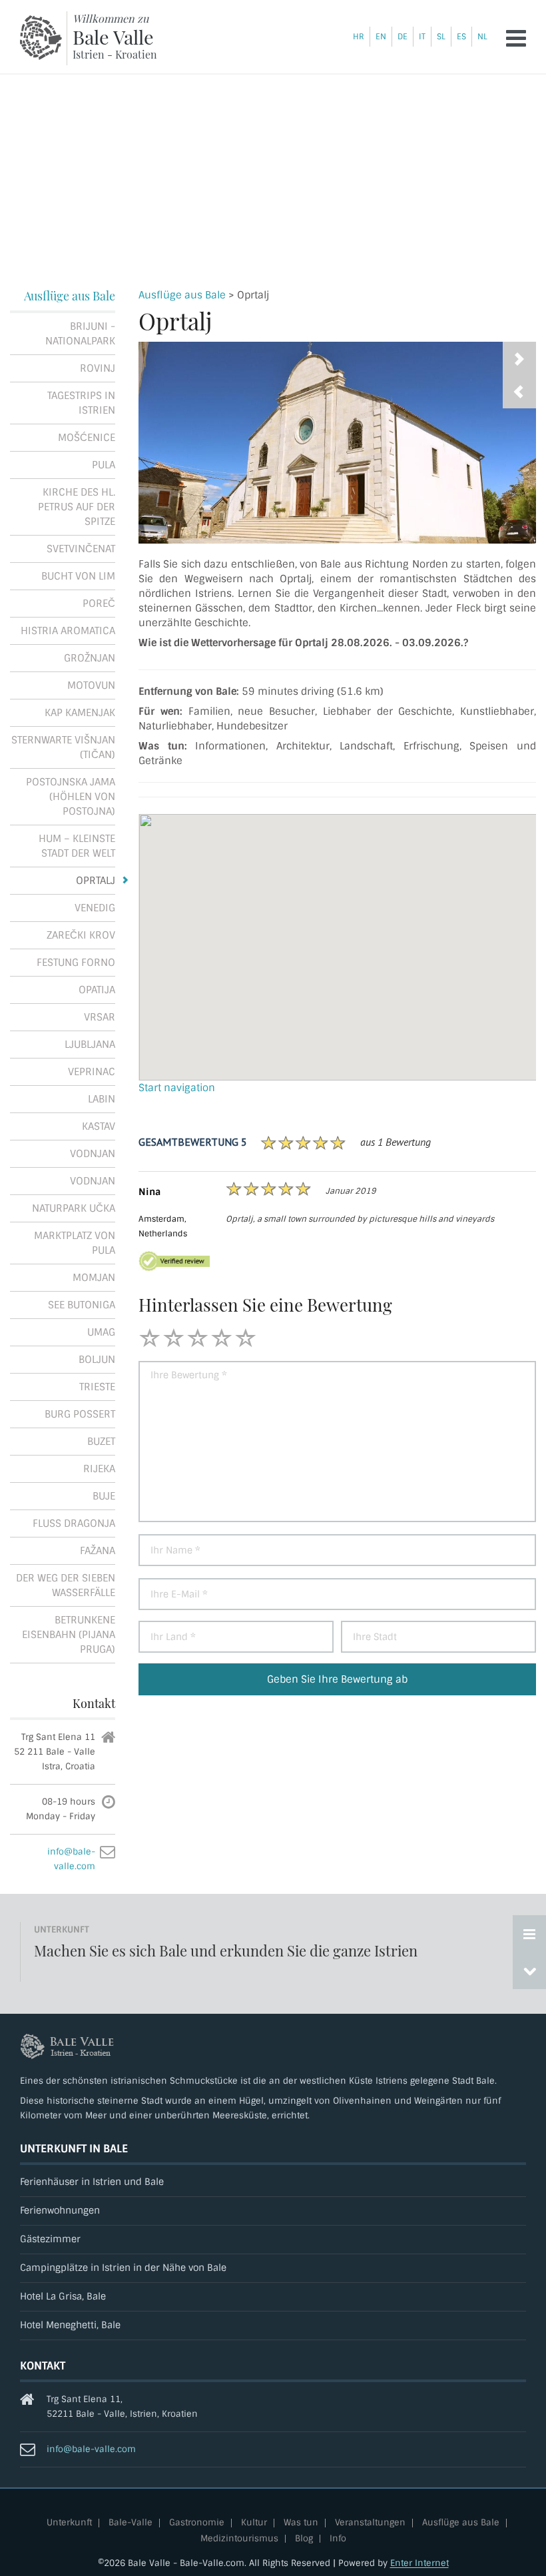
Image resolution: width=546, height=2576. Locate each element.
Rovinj (98, 368)
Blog (304, 2539)
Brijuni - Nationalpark (80, 334)
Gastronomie (197, 2523)
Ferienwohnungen (60, 2211)
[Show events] (529, 1934)
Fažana (98, 1551)
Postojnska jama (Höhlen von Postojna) (71, 797)
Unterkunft (69, 2523)
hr (359, 37)
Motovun (91, 685)
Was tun (301, 2523)
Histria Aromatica (68, 631)
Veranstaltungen (370, 2523)
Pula (104, 465)
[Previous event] (529, 1970)
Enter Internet (419, 2563)
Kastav (99, 1126)
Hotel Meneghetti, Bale (70, 2325)
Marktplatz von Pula (75, 1243)
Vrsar (100, 1017)
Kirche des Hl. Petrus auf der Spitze (77, 507)
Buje (104, 1496)
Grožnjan (90, 658)
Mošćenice (87, 438)
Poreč (99, 604)
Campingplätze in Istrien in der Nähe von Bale (123, 2268)
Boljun (97, 1360)
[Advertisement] (273, 175)
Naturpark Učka (74, 1208)
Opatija (97, 990)
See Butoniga (82, 1305)
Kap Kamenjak (80, 713)
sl (441, 37)
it (422, 37)
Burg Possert (80, 1414)
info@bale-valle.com (91, 2449)
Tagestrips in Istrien (81, 403)
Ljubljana (90, 1045)
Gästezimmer (50, 2239)
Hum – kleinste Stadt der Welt (77, 846)
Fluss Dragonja (74, 1523)
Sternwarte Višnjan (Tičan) (63, 747)
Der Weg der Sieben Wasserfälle (66, 1585)
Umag (101, 1332)
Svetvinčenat (81, 549)
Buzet (101, 1442)
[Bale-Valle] (41, 38)
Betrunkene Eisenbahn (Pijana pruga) (69, 1635)
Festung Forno (76, 963)
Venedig (95, 908)
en (381, 37)
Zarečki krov (81, 935)
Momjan (94, 1278)
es (461, 37)
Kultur (254, 2523)
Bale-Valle (131, 2523)
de (403, 37)
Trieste (97, 1387)
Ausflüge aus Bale (182, 295)
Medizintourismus (239, 2539)
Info (338, 2539)
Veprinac (92, 1072)
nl (482, 37)
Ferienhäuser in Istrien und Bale (92, 2182)
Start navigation (177, 1088)
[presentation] (519, 392)
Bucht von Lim (78, 576)
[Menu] (516, 38)
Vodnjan (93, 1154)
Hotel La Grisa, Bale (63, 2297)
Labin (102, 1099)
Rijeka (99, 1469)
